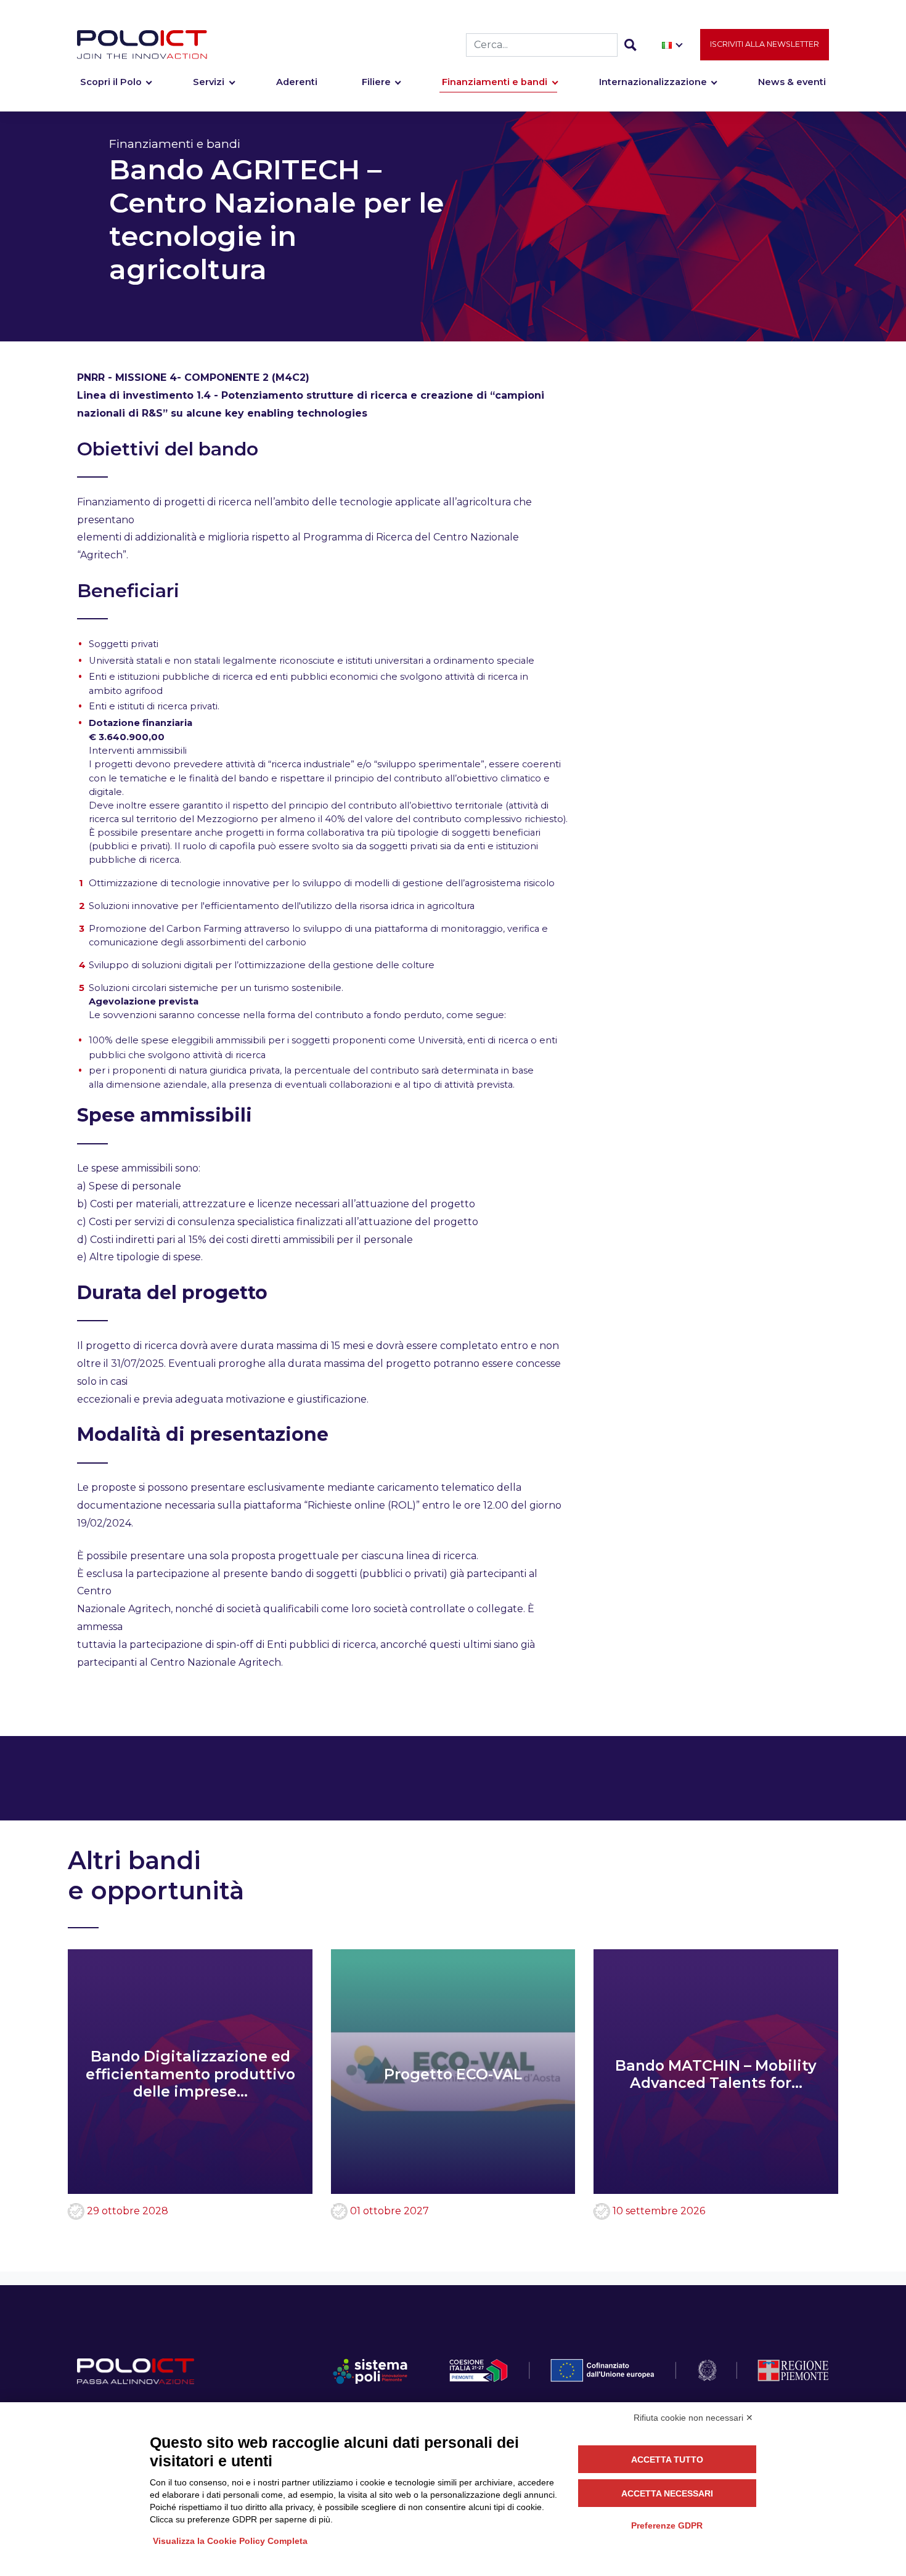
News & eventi (792, 82)
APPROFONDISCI (136, 1702)
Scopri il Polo (111, 82)
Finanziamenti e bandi (495, 82)
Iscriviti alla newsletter (765, 44)
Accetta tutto (667, 2460)
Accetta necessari (667, 2493)
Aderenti (297, 82)
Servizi (209, 82)
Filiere (376, 82)
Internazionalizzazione (653, 82)
